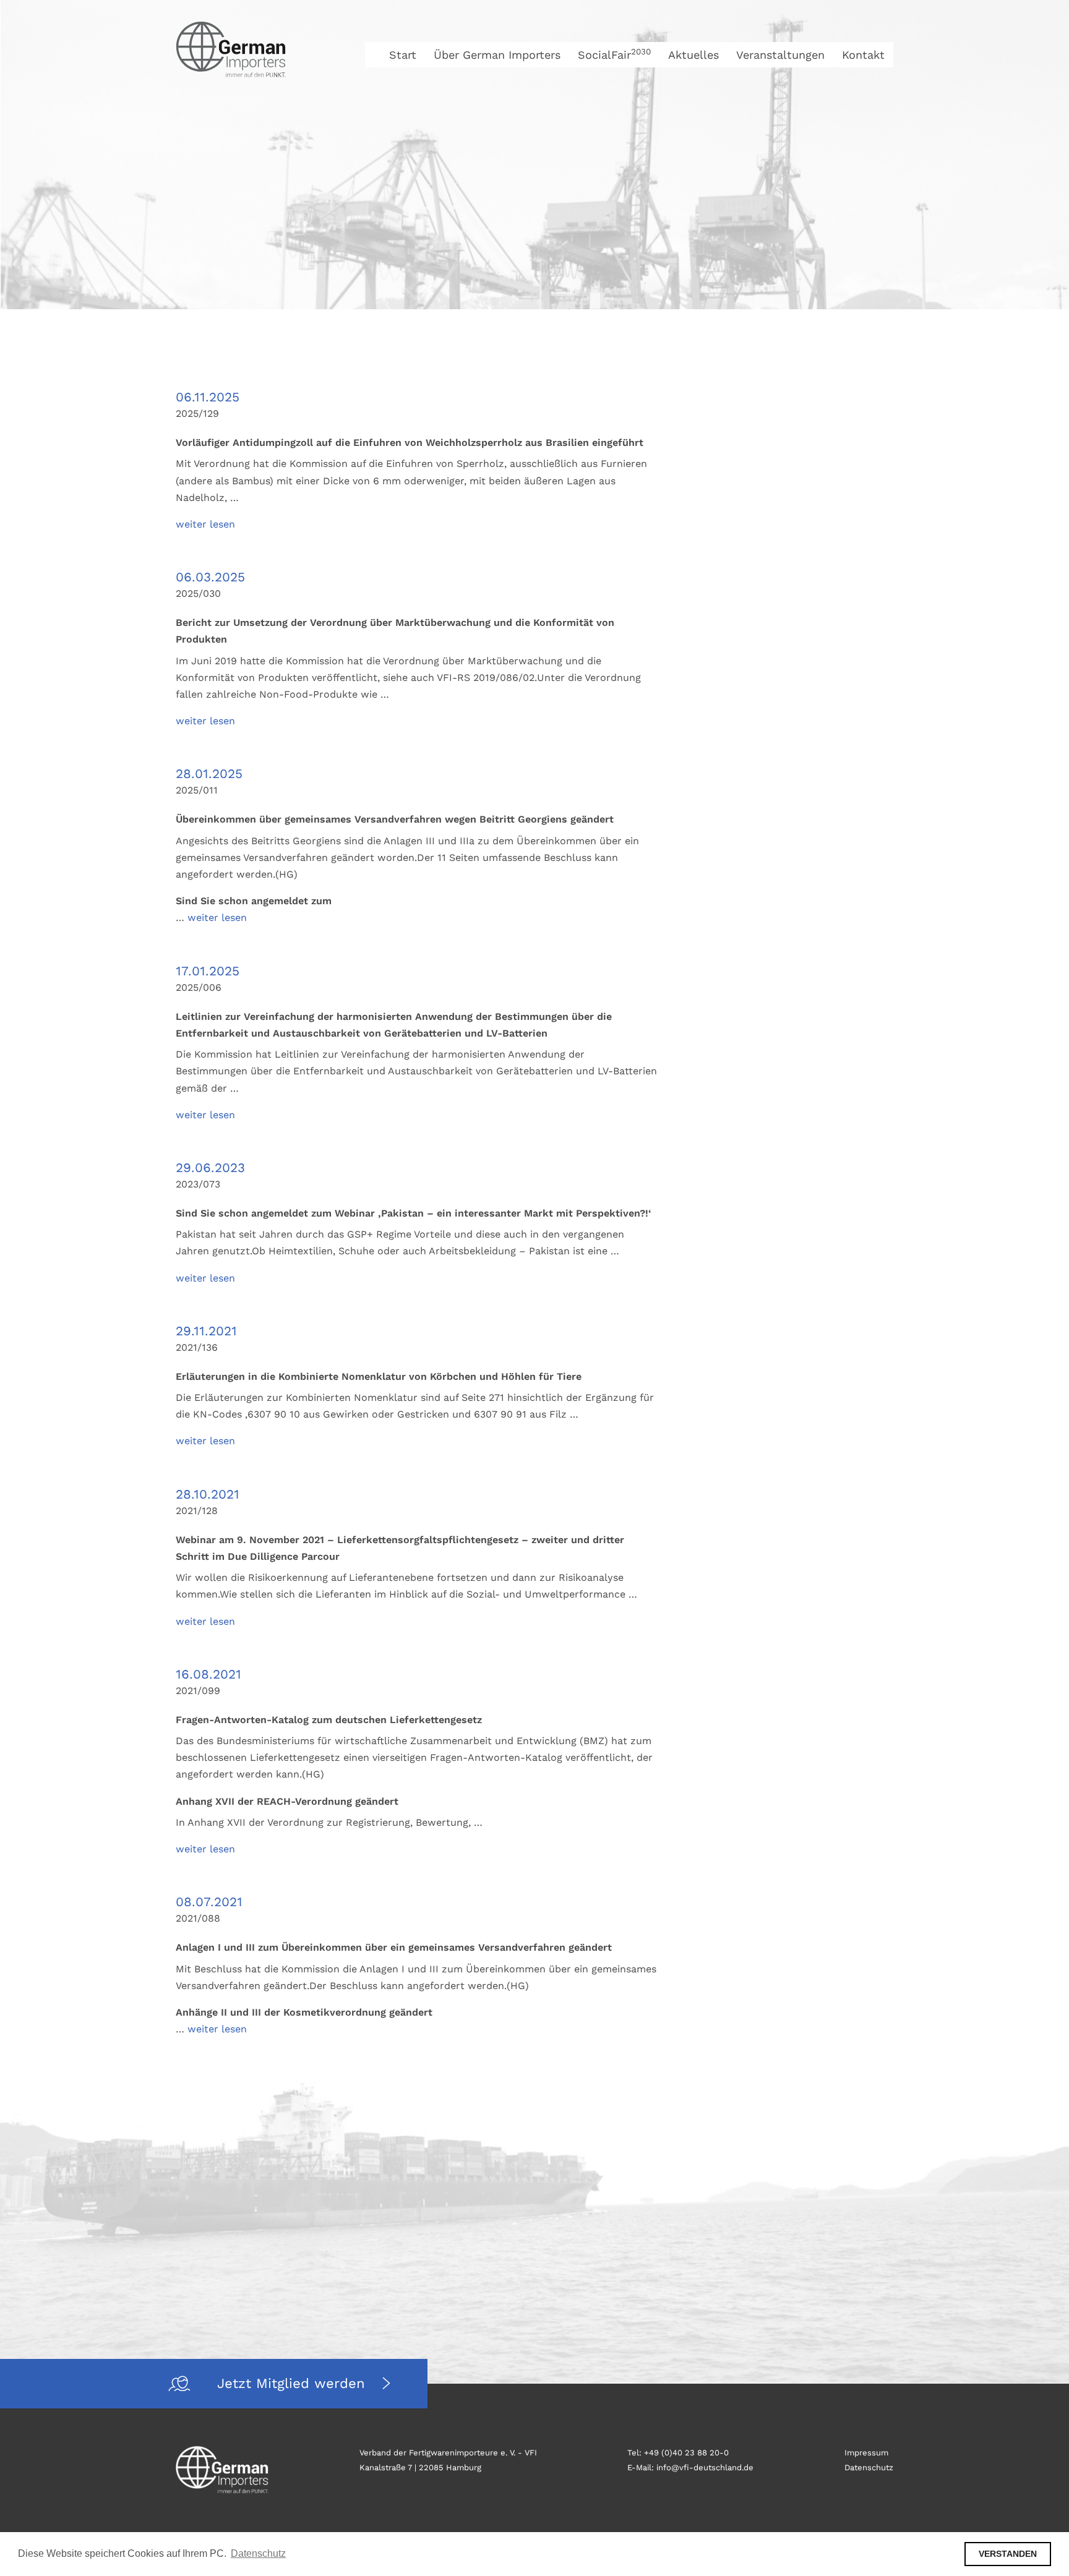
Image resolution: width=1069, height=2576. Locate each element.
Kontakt (863, 55)
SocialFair (614, 55)
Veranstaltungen (780, 55)
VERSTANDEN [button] (1008, 2554)
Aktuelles (693, 55)
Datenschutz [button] (258, 2553)
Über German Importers (497, 55)
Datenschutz (869, 2467)
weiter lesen (205, 524)
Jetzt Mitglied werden (294, 2383)
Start (403, 55)
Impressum (866, 2453)
